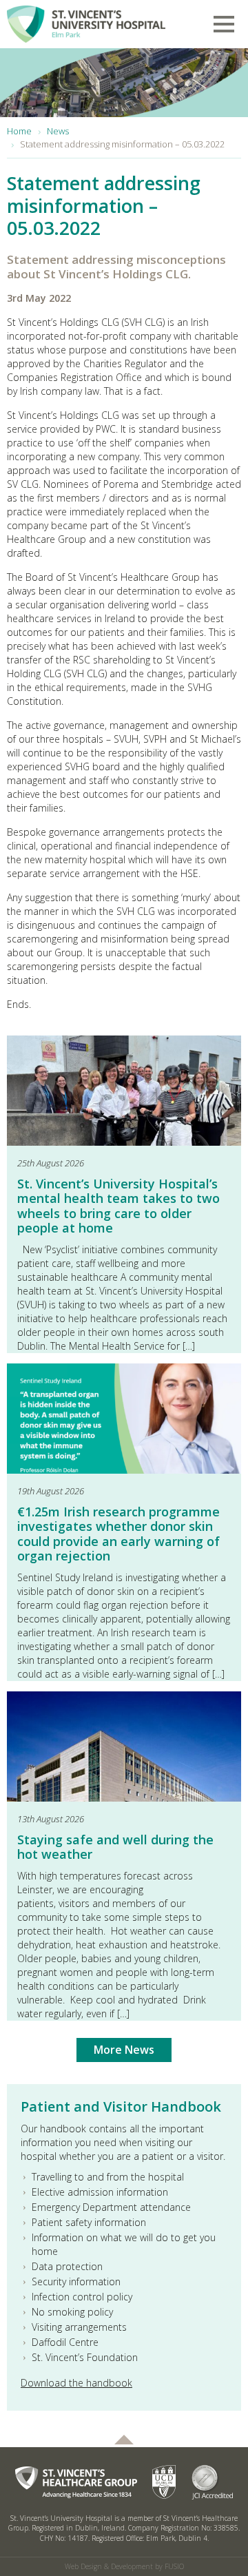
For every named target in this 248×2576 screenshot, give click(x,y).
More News (124, 2050)
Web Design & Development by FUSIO (124, 2566)
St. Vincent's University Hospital (86, 21)
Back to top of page (124, 2440)
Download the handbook (76, 2383)
